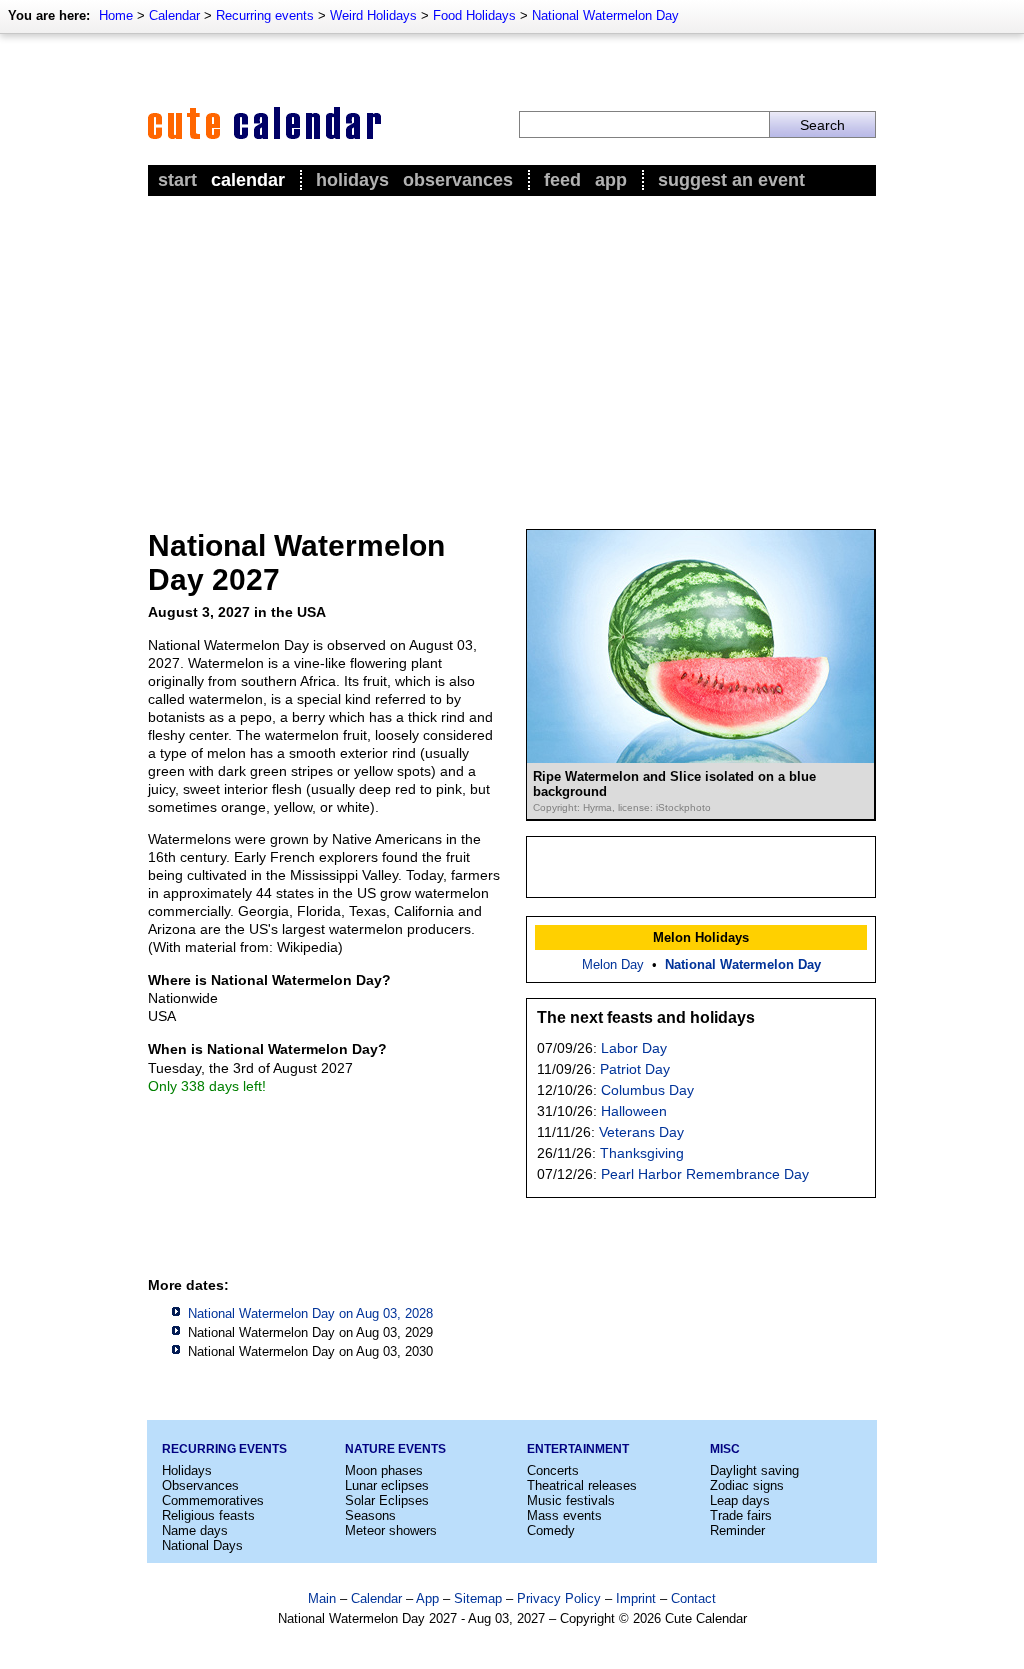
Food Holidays (474, 15)
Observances (458, 180)
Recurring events (265, 15)
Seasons (370, 1515)
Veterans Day (641, 1132)
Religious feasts (208, 1515)
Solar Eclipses (387, 1500)
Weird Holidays (373, 15)
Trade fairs (741, 1515)
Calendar (174, 15)
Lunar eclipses (387, 1485)
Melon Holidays (701, 937)
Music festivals (571, 1500)
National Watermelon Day (605, 15)
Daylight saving (754, 1470)
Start (177, 180)
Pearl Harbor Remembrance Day (705, 1174)
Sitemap (478, 1598)
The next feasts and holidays (646, 1017)
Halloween (634, 1111)
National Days (202, 1545)
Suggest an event (731, 180)
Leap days (740, 1500)
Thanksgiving (642, 1153)
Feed (562, 180)
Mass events (564, 1515)
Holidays (352, 180)
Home (116, 15)
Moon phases (384, 1470)
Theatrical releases (582, 1485)
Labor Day (634, 1048)
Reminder (737, 1530)
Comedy (551, 1530)
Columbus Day (647, 1090)
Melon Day (613, 964)
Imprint (636, 1598)
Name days (195, 1530)
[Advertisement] (512, 351)
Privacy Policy (559, 1598)
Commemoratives (213, 1500)
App (611, 180)
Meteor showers (391, 1530)
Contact (693, 1598)
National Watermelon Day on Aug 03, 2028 (310, 1313)
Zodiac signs (747, 1485)
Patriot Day (635, 1069)
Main (322, 1598)
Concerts (553, 1470)
